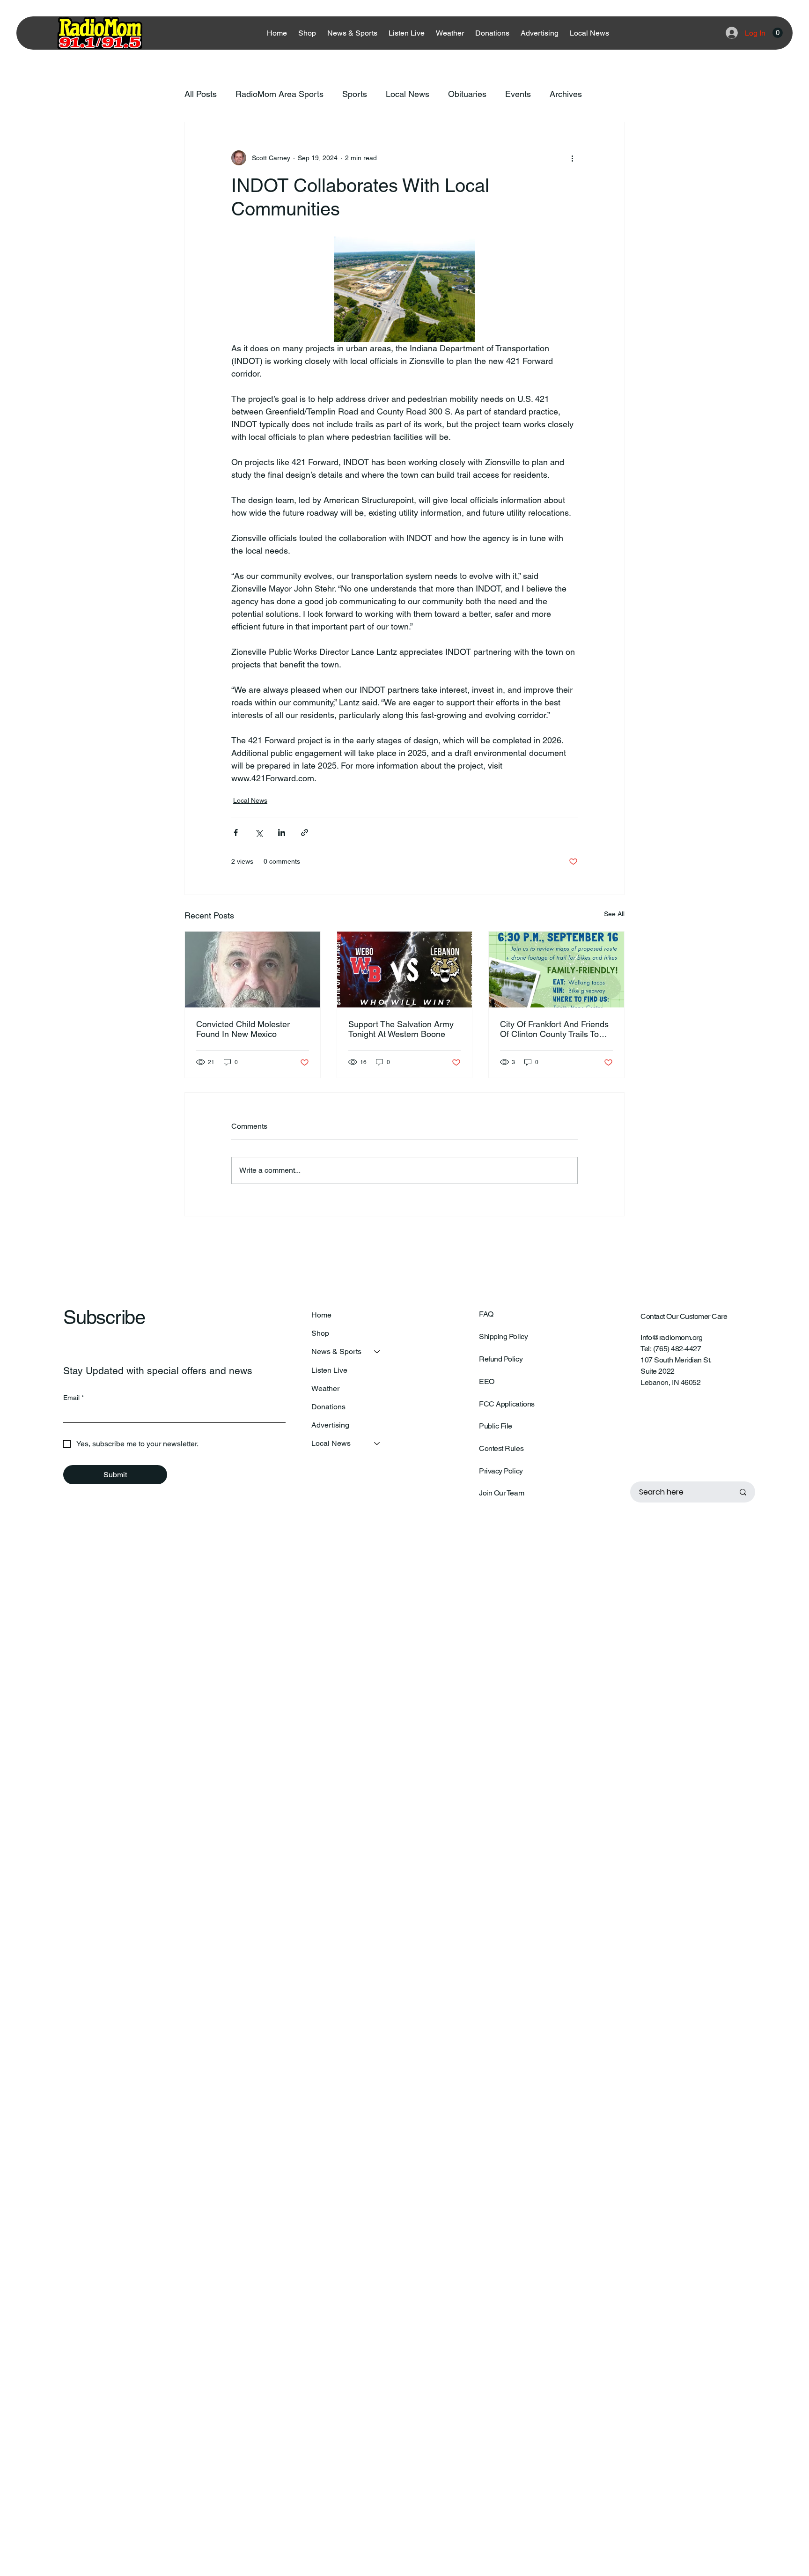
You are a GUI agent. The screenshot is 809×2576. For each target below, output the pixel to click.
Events (518, 94)
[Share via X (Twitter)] (259, 833)
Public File (496, 1426)
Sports (355, 94)
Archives (566, 94)
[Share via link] (305, 833)
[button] (778, 33)
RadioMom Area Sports (279, 94)
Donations (328, 1407)
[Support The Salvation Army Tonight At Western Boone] (405, 970)
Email (74, 1398)
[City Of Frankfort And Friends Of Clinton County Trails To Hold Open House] (556, 970)
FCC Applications (507, 1404)
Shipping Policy (503, 1336)
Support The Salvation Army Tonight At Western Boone (401, 1029)
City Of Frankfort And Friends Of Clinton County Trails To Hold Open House (554, 1029)
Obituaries (467, 94)
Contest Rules (501, 1448)
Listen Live (329, 1370)
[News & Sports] (377, 1351)
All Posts (201, 94)
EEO (487, 1381)
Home (321, 1315)
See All (614, 914)
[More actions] (572, 158)
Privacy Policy (501, 1471)
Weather (325, 1388)
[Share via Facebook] (236, 833)
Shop (320, 1333)
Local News (408, 94)
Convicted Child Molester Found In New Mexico (243, 1029)
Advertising (330, 1425)
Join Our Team (501, 1493)
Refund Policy (501, 1359)
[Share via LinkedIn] (282, 833)
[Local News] (377, 1443)
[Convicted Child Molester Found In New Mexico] (253, 970)
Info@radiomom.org (671, 1337)
